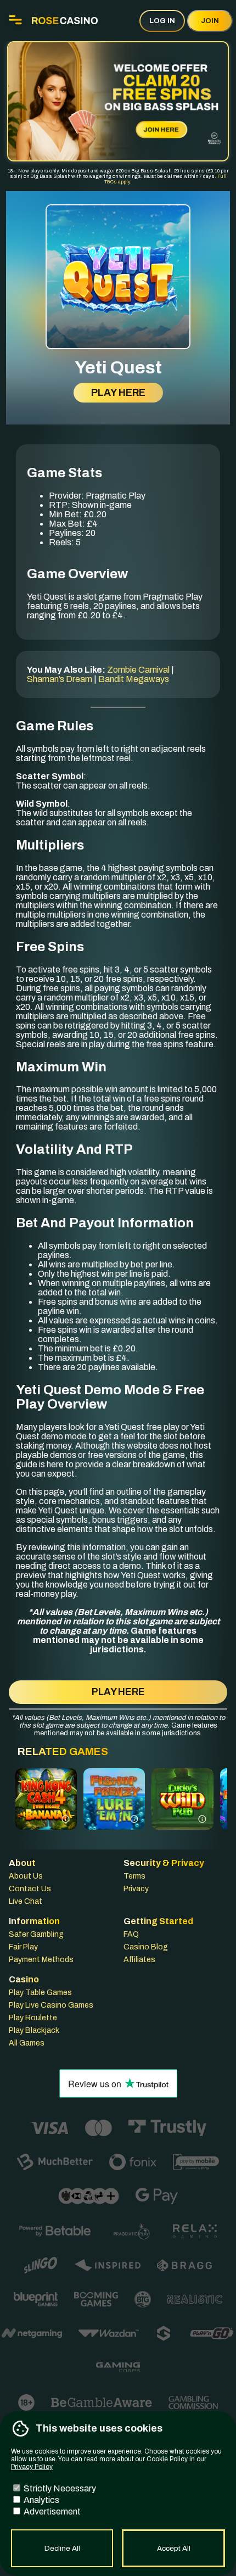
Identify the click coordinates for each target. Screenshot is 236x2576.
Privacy (136, 1889)
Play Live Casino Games (51, 2005)
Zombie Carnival (138, 670)
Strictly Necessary (59, 2488)
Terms (134, 1876)
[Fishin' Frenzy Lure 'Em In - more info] (134, 1818)
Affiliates (139, 1960)
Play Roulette (33, 2018)
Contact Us (30, 1889)
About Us (26, 1876)
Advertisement (51, 2511)
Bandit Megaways (134, 679)
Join (210, 21)
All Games (27, 2043)
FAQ (131, 1934)
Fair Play (23, 1947)
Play (46, 1814)
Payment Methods (41, 1960)
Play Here (118, 393)
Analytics (41, 2500)
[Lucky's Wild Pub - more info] (202, 1818)
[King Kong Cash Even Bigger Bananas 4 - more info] (66, 1818)
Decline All (62, 2548)
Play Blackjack (34, 2030)
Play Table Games (40, 1993)
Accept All (174, 2548)
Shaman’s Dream (60, 679)
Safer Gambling (36, 1934)
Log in (162, 21)
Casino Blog (146, 1947)
